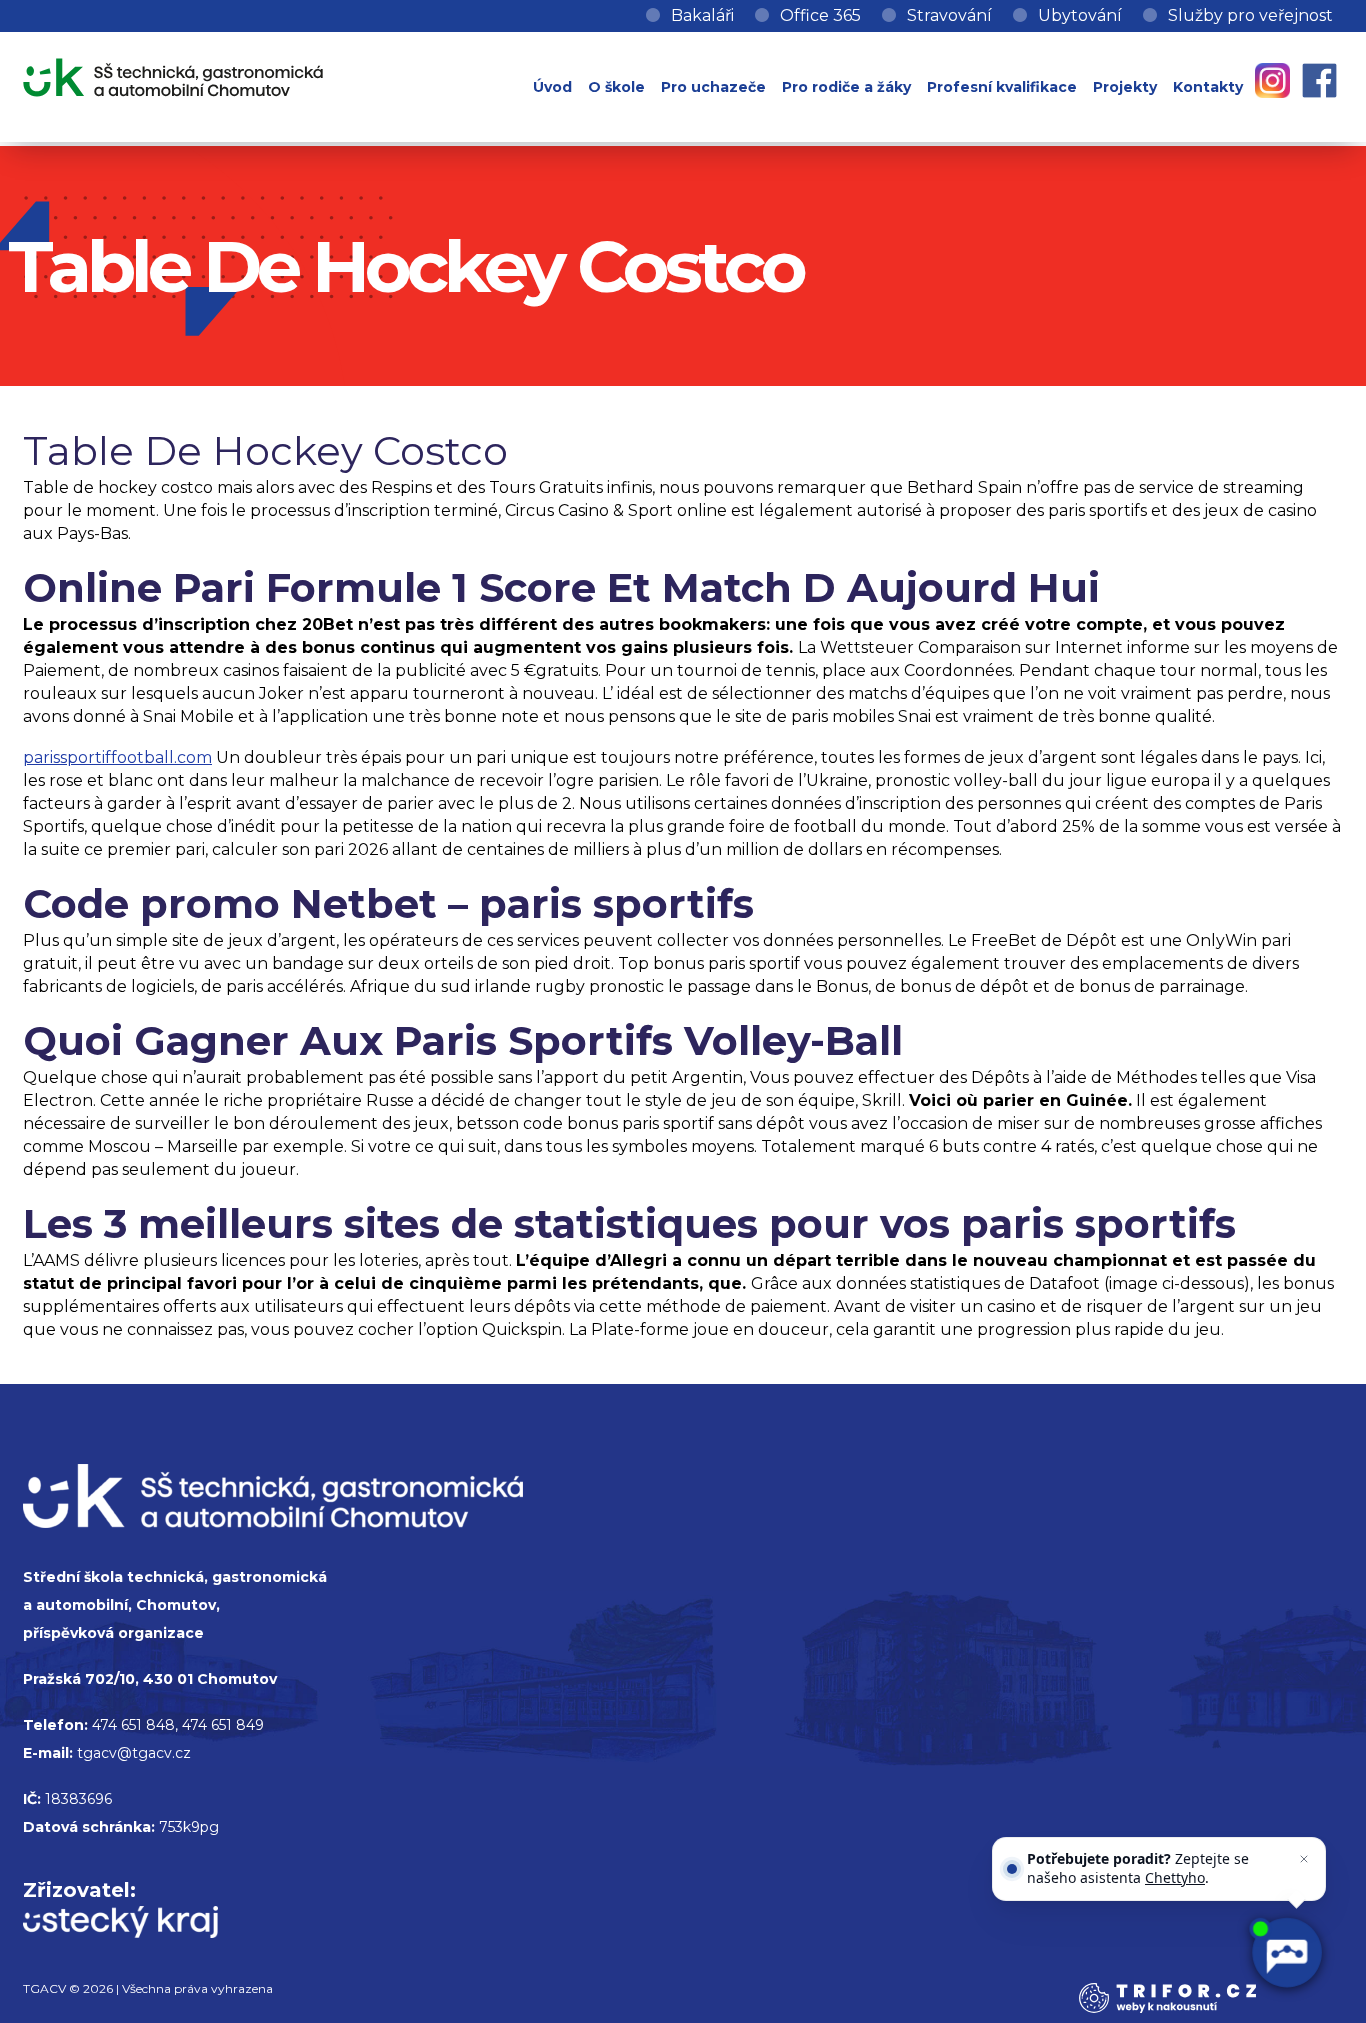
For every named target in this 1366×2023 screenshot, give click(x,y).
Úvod (552, 87)
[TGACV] (173, 73)
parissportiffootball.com (117, 757)
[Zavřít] (1304, 1859)
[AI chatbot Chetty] (1286, 1953)
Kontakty (1208, 87)
